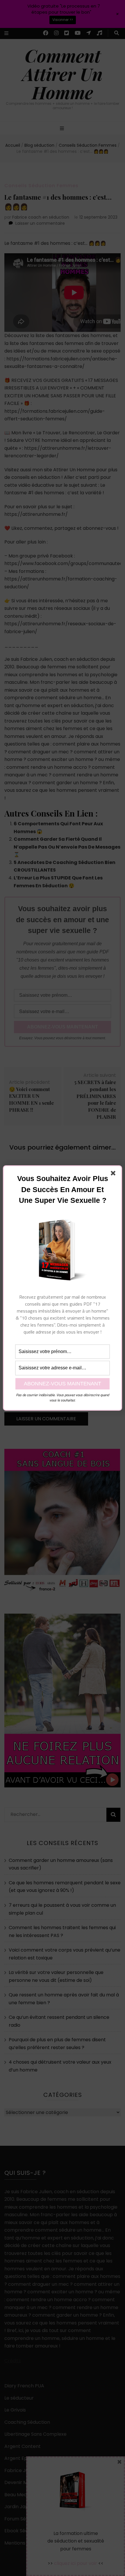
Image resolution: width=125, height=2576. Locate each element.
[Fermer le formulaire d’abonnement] (114, 1174)
